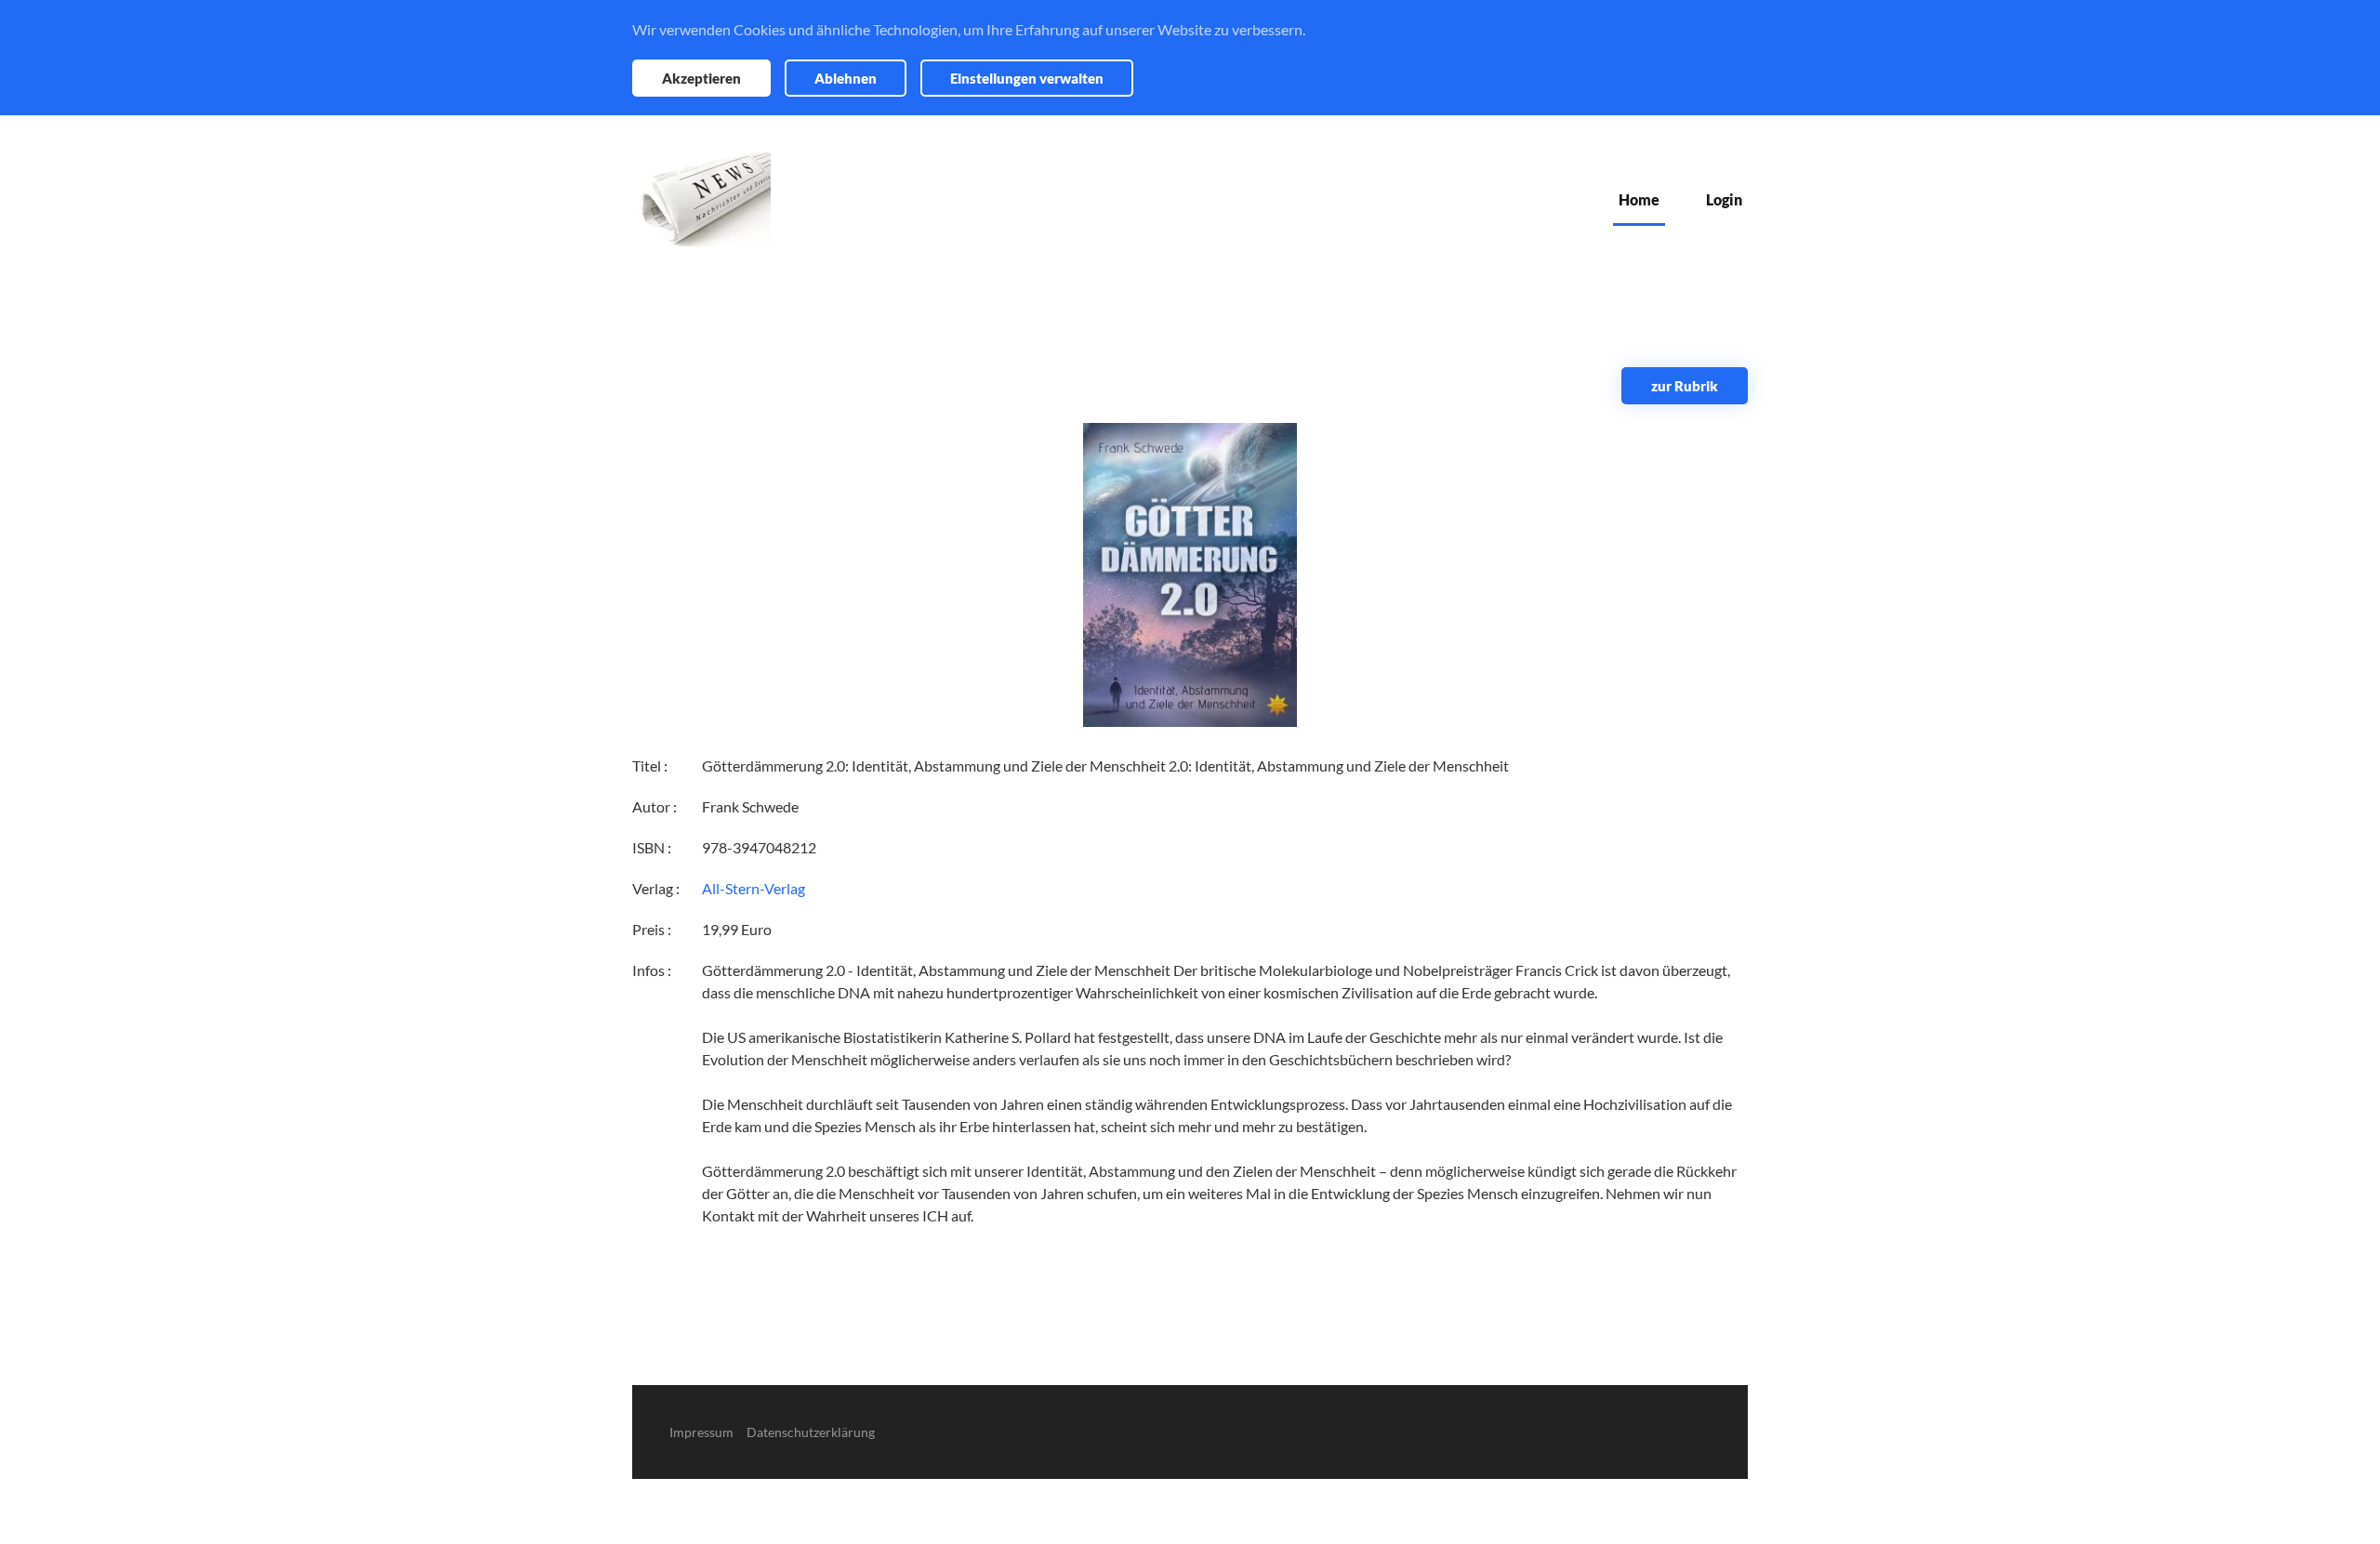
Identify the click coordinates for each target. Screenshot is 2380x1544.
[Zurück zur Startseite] (701, 199)
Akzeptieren (701, 78)
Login (1724, 199)
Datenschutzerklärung (811, 1432)
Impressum (701, 1432)
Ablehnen (846, 78)
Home (1639, 199)
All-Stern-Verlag (754, 888)
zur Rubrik (1685, 386)
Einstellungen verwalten (1027, 78)
